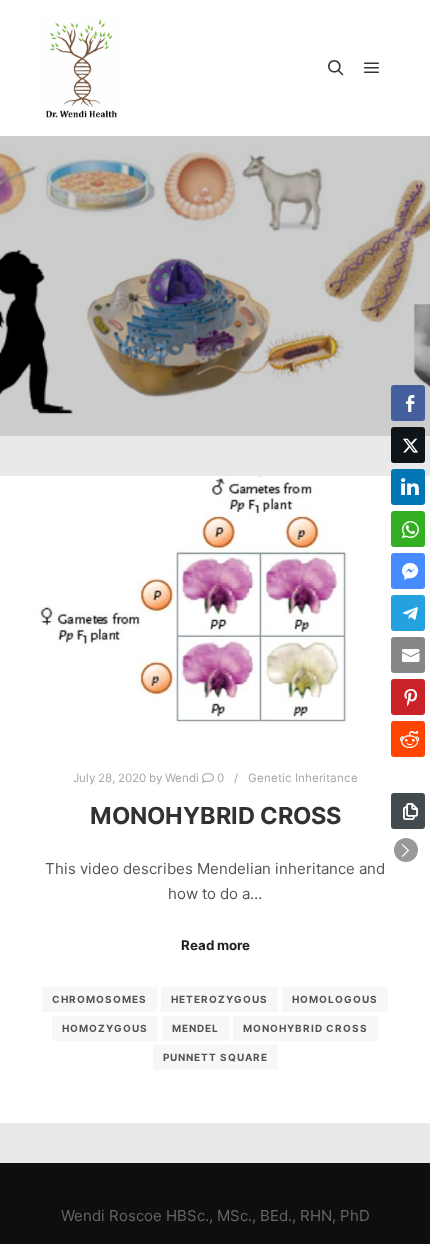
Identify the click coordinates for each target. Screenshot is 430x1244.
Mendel (195, 1028)
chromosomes (99, 999)
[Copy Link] (408, 811)
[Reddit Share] (408, 739)
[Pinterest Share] (408, 697)
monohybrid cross (305, 1028)
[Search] (336, 68)
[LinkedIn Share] (408, 487)
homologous (335, 999)
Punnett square (215, 1057)
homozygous (105, 1028)
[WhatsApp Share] (408, 529)
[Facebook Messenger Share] (408, 571)
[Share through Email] (408, 655)
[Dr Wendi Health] (81, 68)
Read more (215, 945)
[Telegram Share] (408, 613)
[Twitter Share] (408, 445)
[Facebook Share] (408, 403)
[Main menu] (372, 68)
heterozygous (219, 999)
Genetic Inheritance (303, 778)
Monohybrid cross (215, 815)
